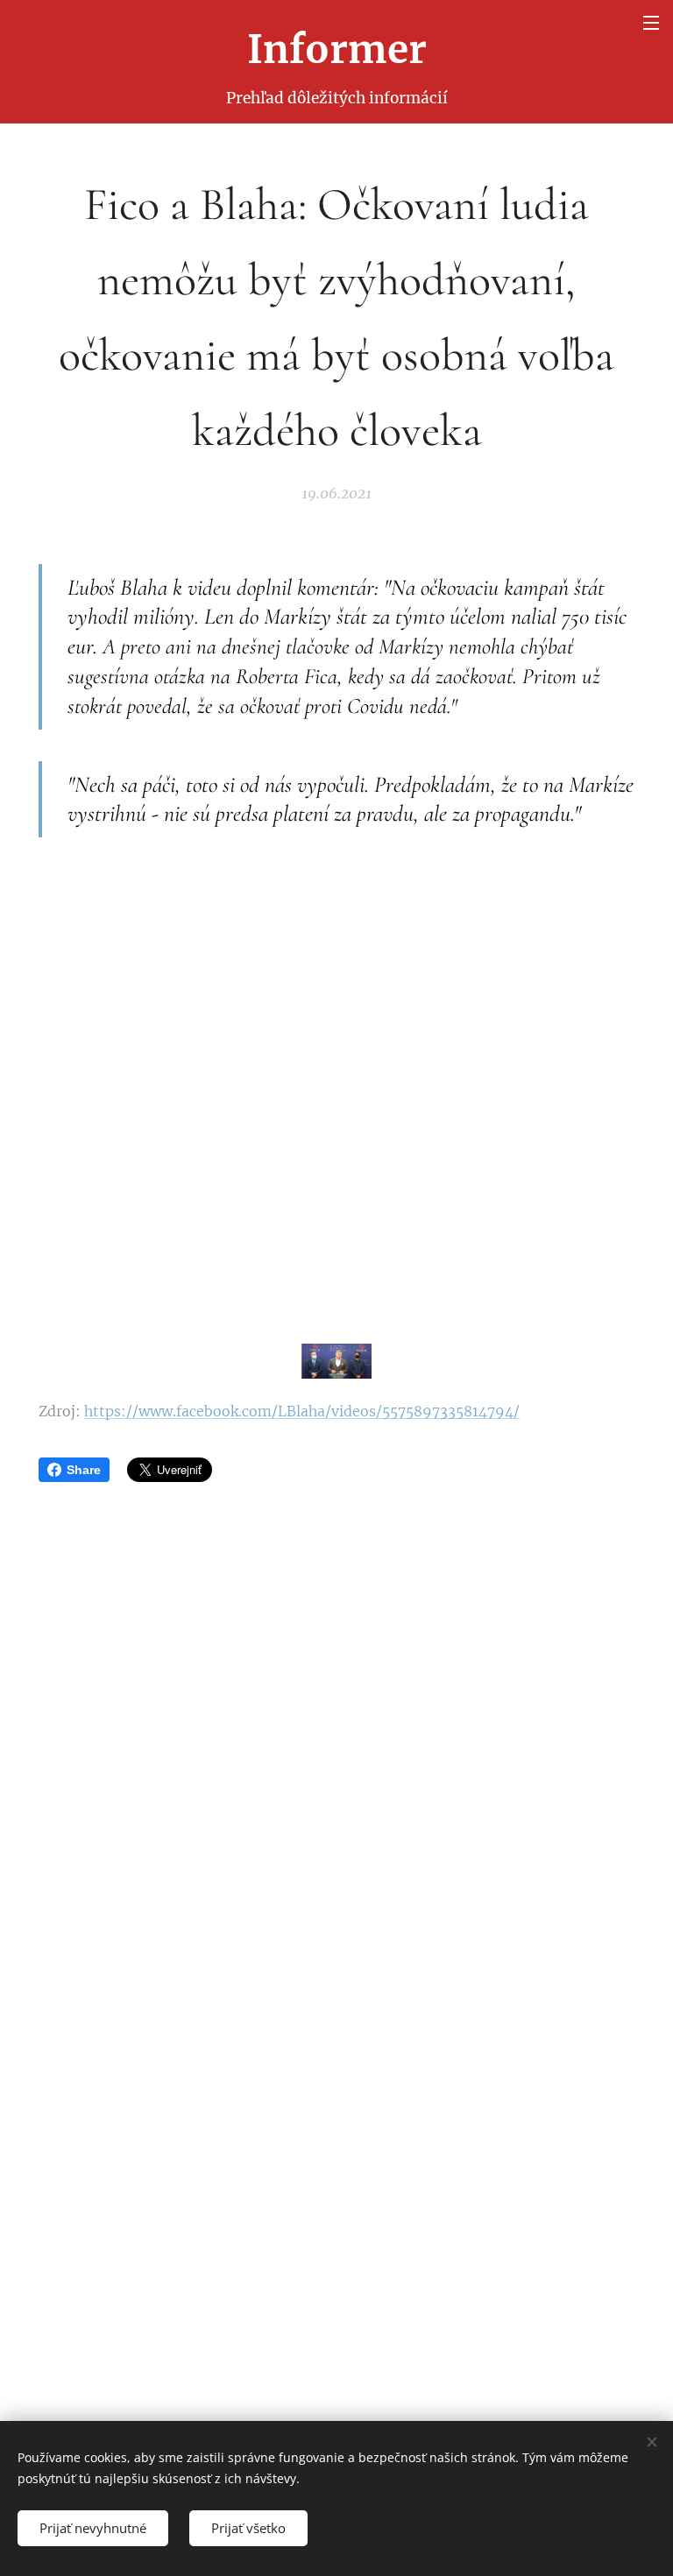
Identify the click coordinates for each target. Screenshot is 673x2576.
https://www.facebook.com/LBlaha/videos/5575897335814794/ (302, 1411)
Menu (651, 22)
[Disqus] (336, 1727)
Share (84, 1470)
